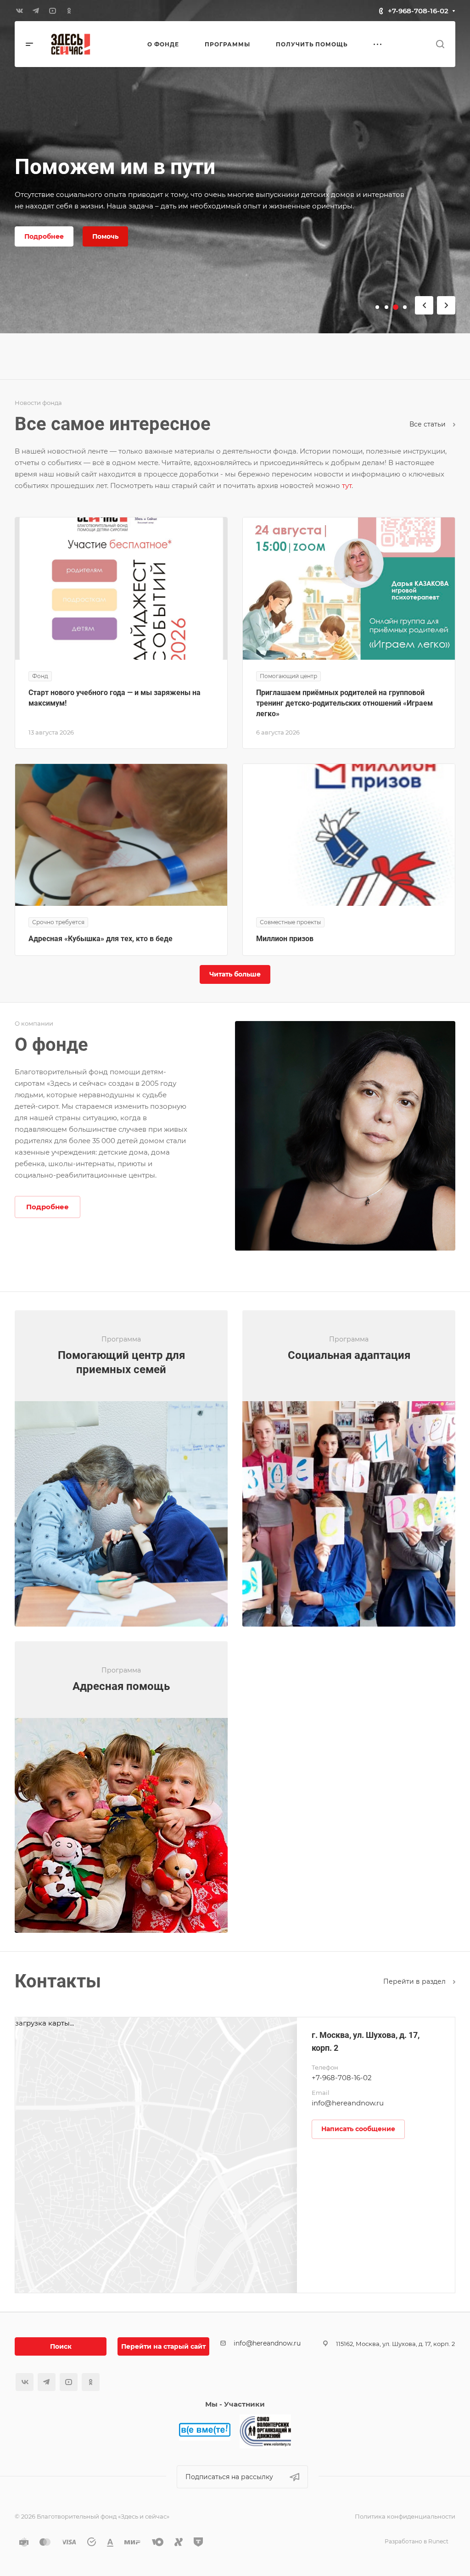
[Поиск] (440, 44)
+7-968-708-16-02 (418, 11)
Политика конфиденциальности (405, 2516)
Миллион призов (285, 939)
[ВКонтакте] (19, 11)
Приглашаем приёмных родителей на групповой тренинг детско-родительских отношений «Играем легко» (344, 703)
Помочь (105, 236)
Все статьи (428, 424)
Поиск (61, 2346)
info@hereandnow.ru (348, 2103)
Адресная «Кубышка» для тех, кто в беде (101, 939)
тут (347, 485)
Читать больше (235, 974)
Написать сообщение (358, 2129)
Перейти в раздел (415, 1981)
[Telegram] (36, 11)
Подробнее (44, 236)
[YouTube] (52, 11)
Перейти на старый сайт (163, 2346)
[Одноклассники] (69, 11)
